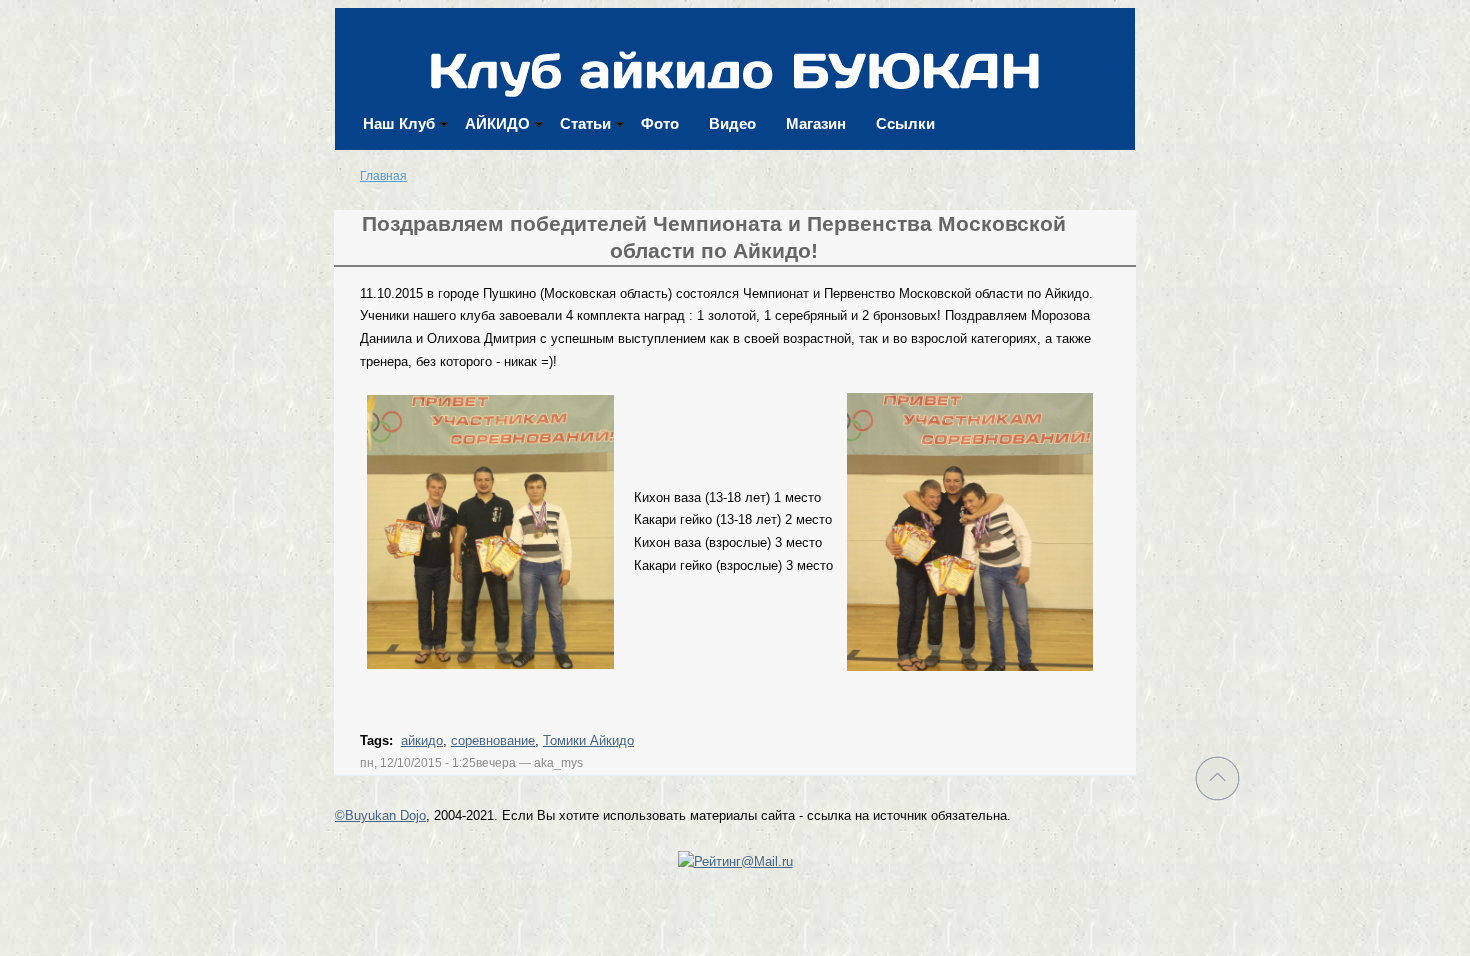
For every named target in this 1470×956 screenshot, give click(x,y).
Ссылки (905, 123)
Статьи (585, 123)
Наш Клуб (399, 123)
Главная (383, 176)
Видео (732, 123)
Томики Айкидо (588, 740)
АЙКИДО (497, 123)
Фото (660, 123)
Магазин (816, 123)
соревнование (493, 740)
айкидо (422, 740)
